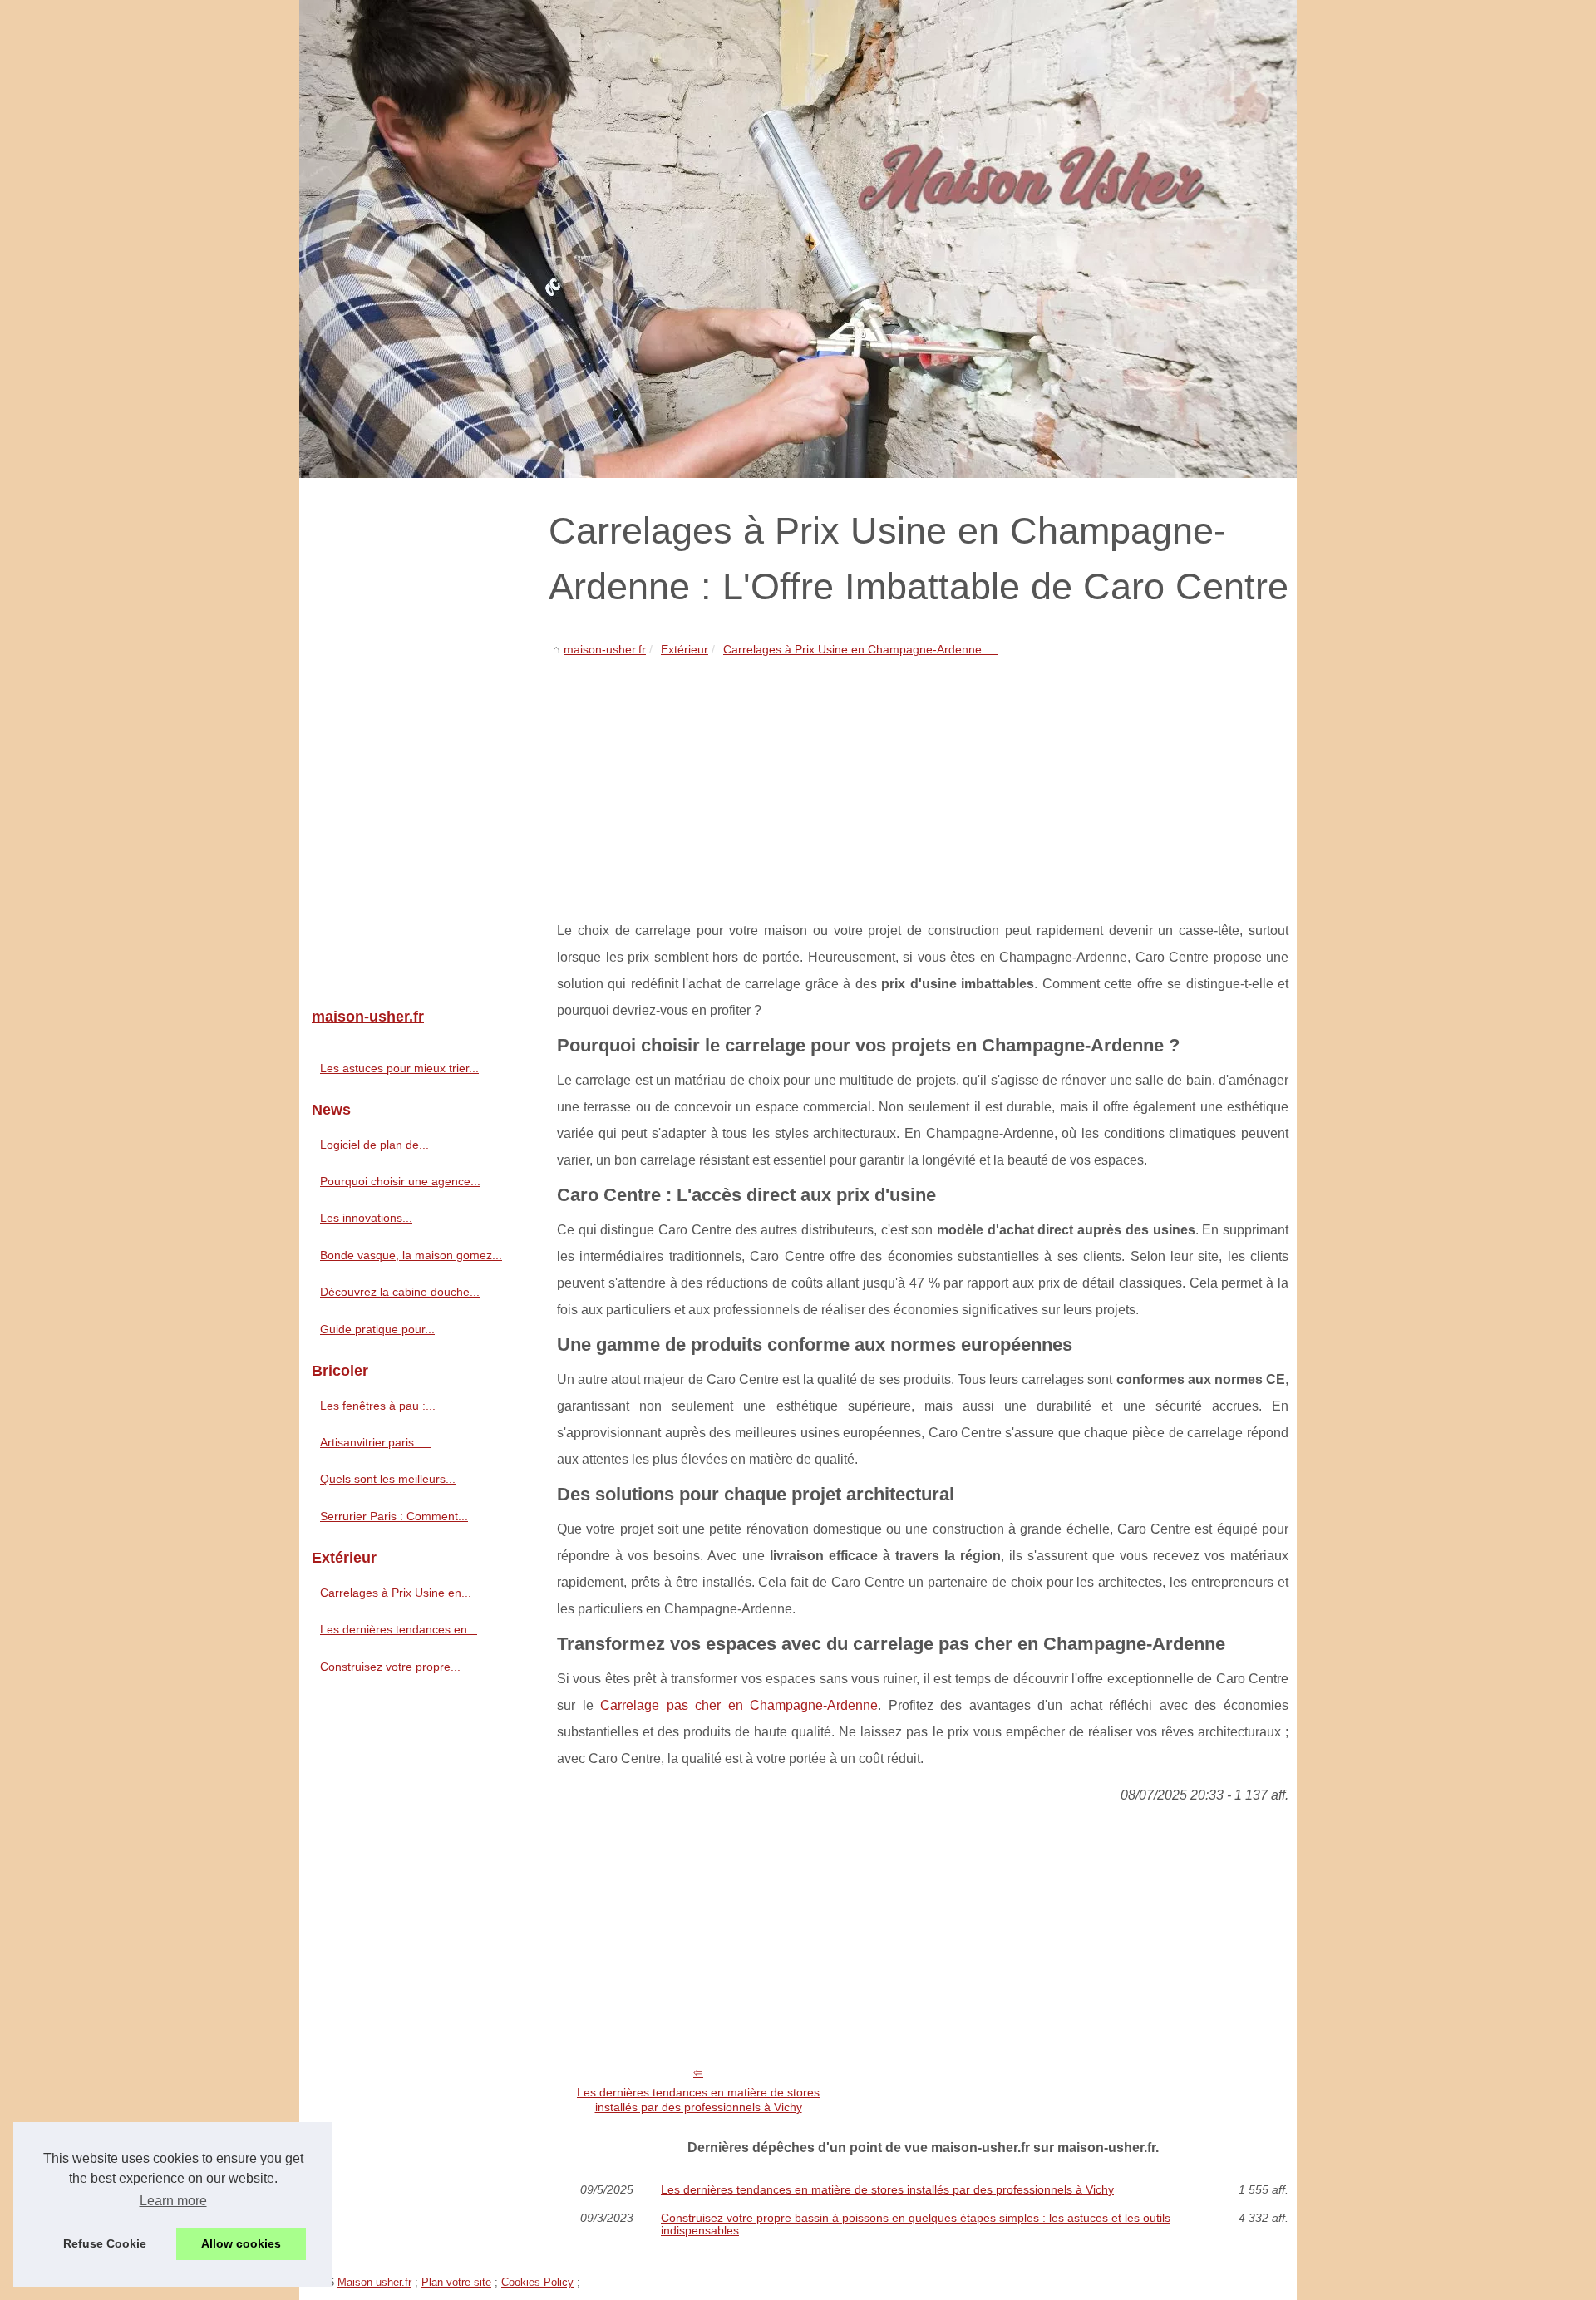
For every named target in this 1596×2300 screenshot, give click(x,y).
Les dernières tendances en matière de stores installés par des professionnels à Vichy (698, 2100)
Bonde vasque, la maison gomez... (411, 1255)
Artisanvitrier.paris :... (375, 1442)
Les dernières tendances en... (399, 1629)
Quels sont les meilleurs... (388, 1479)
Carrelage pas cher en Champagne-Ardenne (739, 1705)
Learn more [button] (173, 2201)
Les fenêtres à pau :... (378, 1406)
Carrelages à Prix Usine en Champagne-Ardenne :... (861, 649)
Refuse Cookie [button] (105, 2243)
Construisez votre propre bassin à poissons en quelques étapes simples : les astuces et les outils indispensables (916, 2224)
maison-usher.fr (605, 649)
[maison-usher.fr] (798, 239)
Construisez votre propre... (390, 1667)
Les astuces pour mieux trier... (399, 1068)
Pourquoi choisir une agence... (400, 1181)
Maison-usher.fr (374, 2282)
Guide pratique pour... (377, 1329)
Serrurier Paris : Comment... (394, 1516)
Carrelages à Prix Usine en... (396, 1593)
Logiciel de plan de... (374, 1145)
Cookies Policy (537, 2282)
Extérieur (685, 649)
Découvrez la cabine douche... (400, 1292)
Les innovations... (366, 1218)
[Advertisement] (923, 785)
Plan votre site (456, 2282)
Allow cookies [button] (241, 2243)
